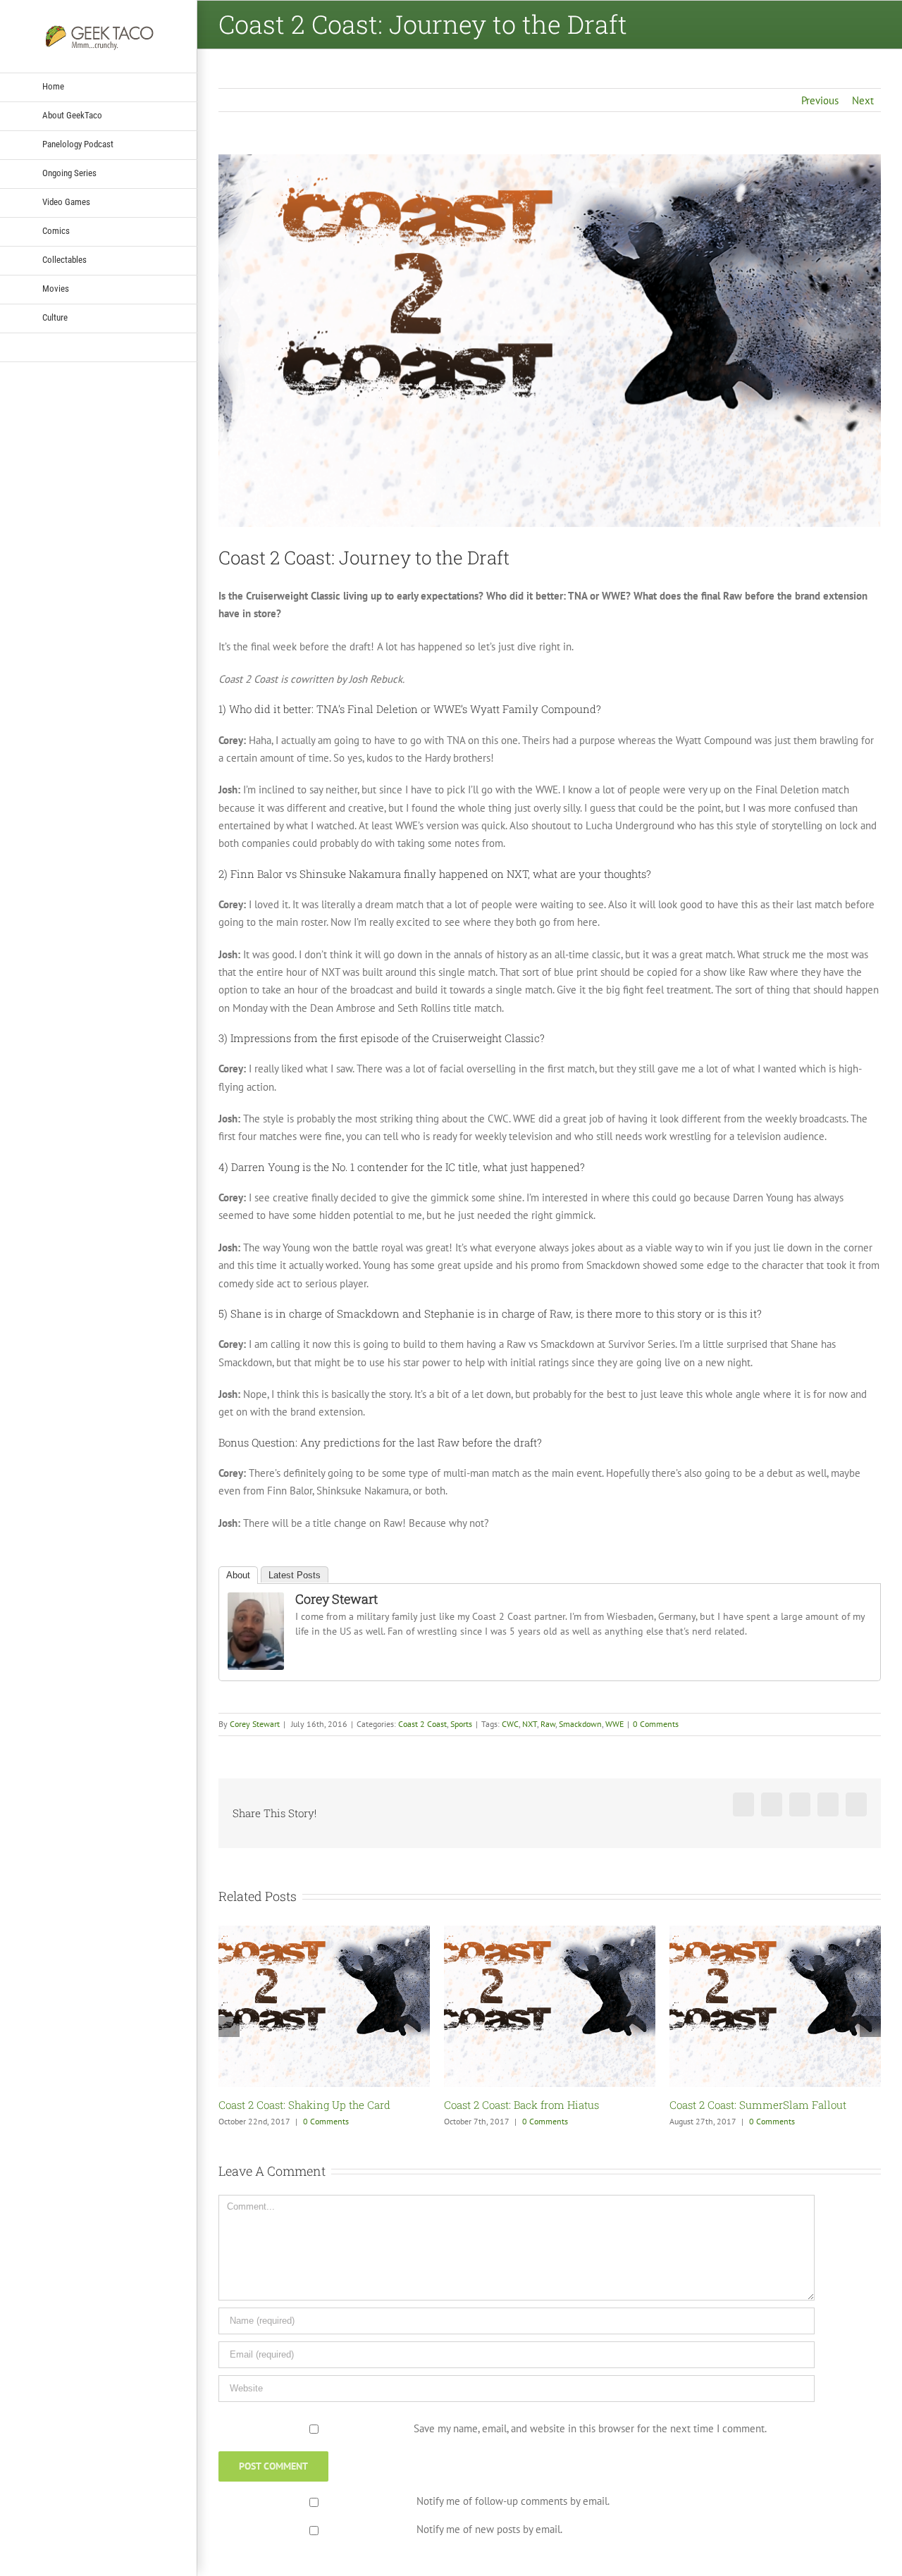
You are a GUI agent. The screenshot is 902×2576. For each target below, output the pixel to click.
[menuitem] (99, 87)
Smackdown (580, 1724)
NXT (530, 1724)
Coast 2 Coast (422, 1724)
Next (863, 100)
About (238, 1575)
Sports (461, 1724)
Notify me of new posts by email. (489, 2529)
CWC (510, 1724)
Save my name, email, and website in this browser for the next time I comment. (590, 2428)
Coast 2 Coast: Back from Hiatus (296, 2105)
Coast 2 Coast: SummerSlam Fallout (532, 2105)
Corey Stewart (336, 1599)
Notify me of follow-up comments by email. (513, 2501)
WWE (614, 1724)
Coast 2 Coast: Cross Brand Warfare (755, 2105)
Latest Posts (295, 1575)
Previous (820, 100)
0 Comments (656, 1724)
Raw (548, 1724)
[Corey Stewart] (256, 1601)
